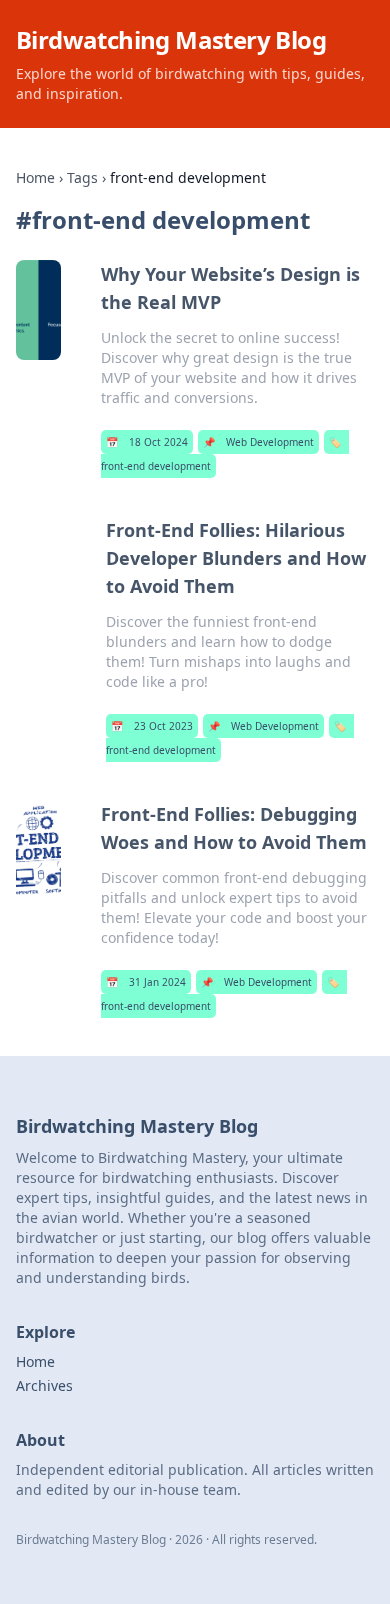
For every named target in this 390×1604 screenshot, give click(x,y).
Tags (82, 177)
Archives (44, 1385)
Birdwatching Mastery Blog (171, 39)
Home (35, 177)
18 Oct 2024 (147, 442)
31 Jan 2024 (146, 982)
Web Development (258, 442)
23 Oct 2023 (152, 726)
